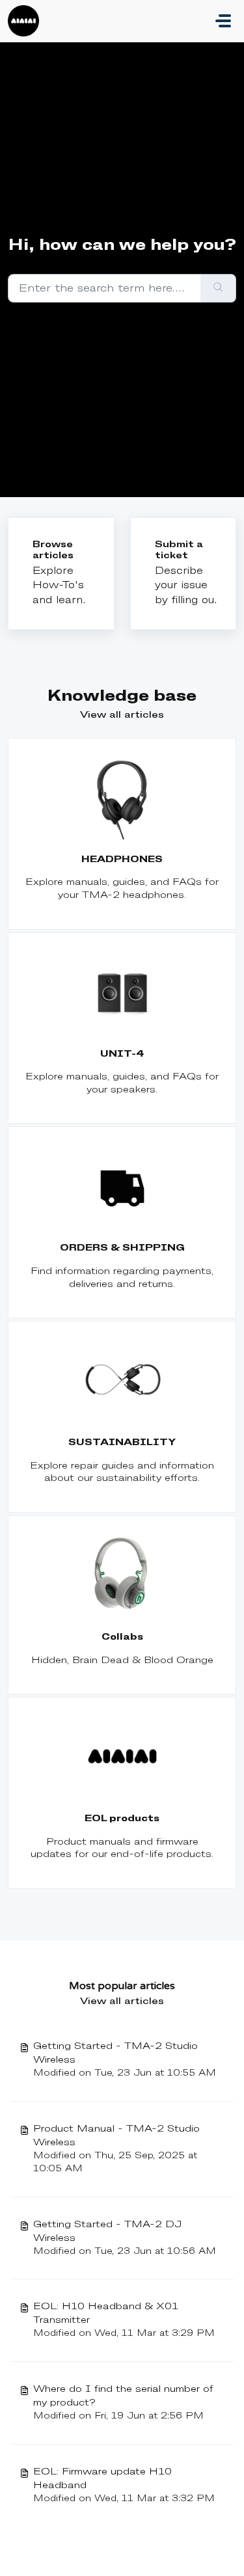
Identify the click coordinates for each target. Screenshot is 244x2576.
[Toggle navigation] (223, 21)
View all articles (122, 715)
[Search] (218, 288)
